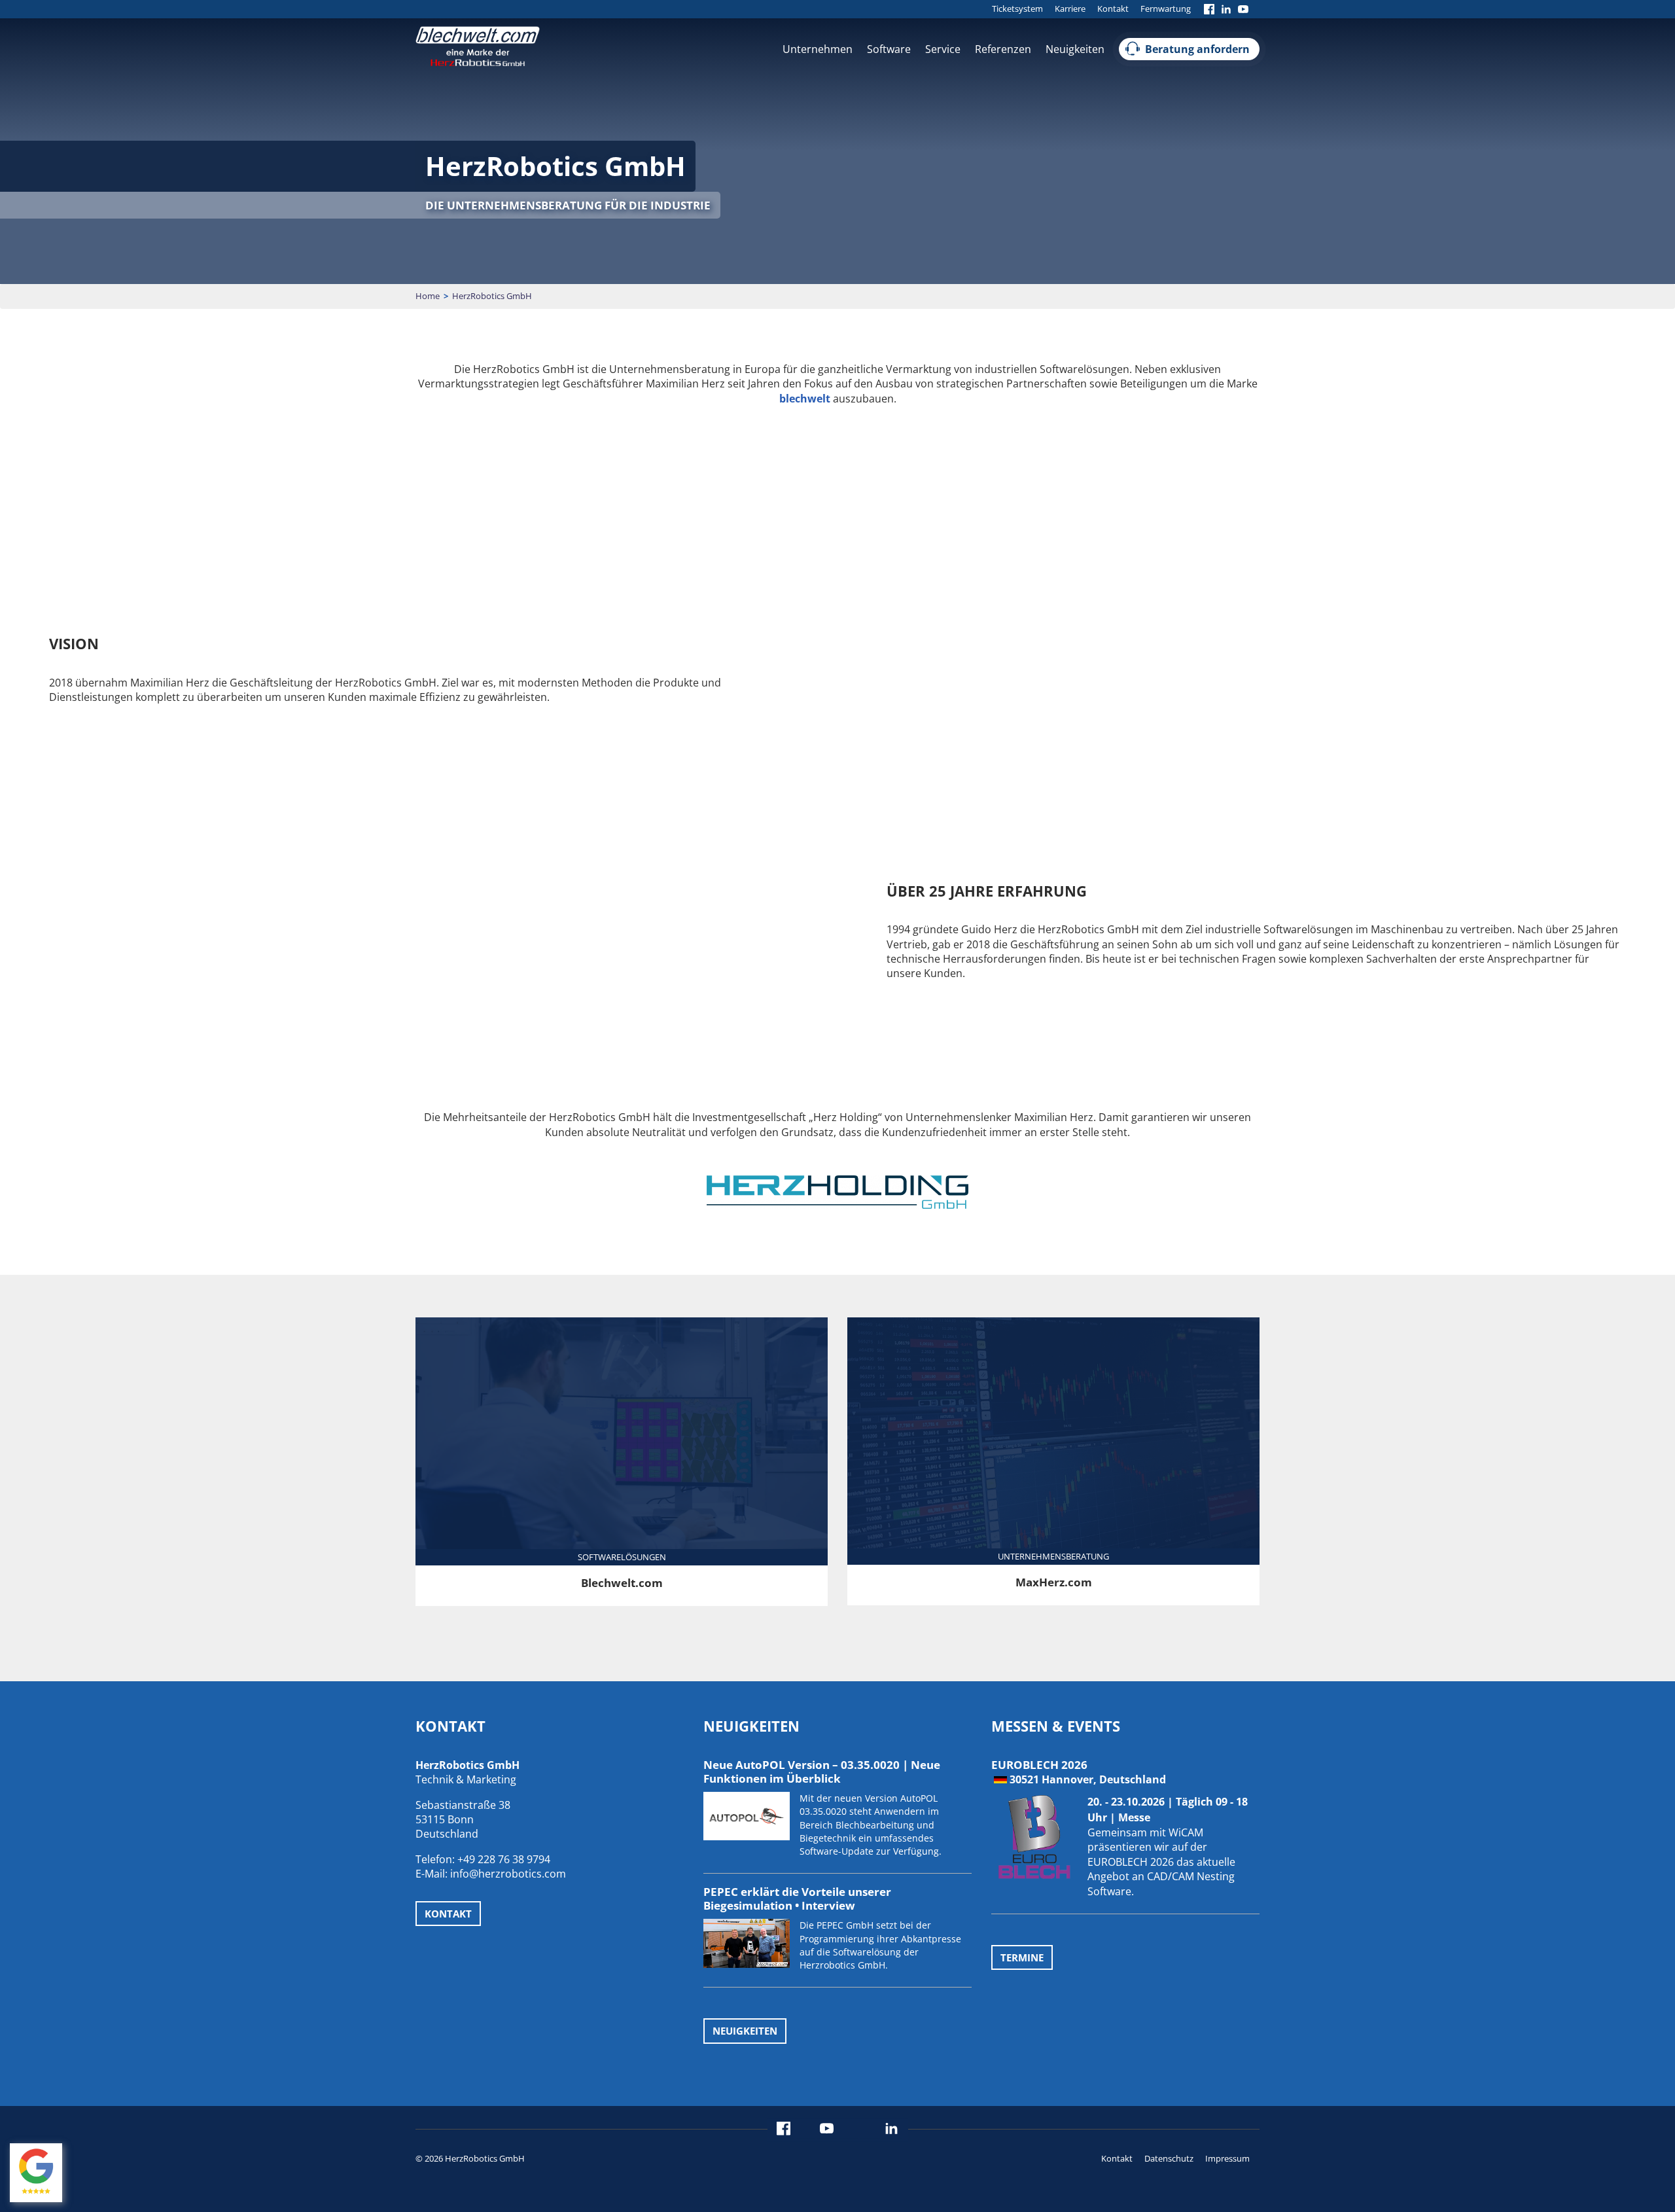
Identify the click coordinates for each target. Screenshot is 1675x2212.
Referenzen (1003, 49)
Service (943, 49)
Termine (1022, 1957)
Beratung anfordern (1197, 49)
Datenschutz (1169, 2158)
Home (428, 296)
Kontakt (1113, 9)
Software (889, 49)
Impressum (1227, 2158)
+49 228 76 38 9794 (504, 1859)
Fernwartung (1166, 9)
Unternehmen (818, 49)
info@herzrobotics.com (508, 1874)
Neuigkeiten (1075, 49)
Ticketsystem (1017, 9)
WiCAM (1186, 1832)
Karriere (1070, 9)
